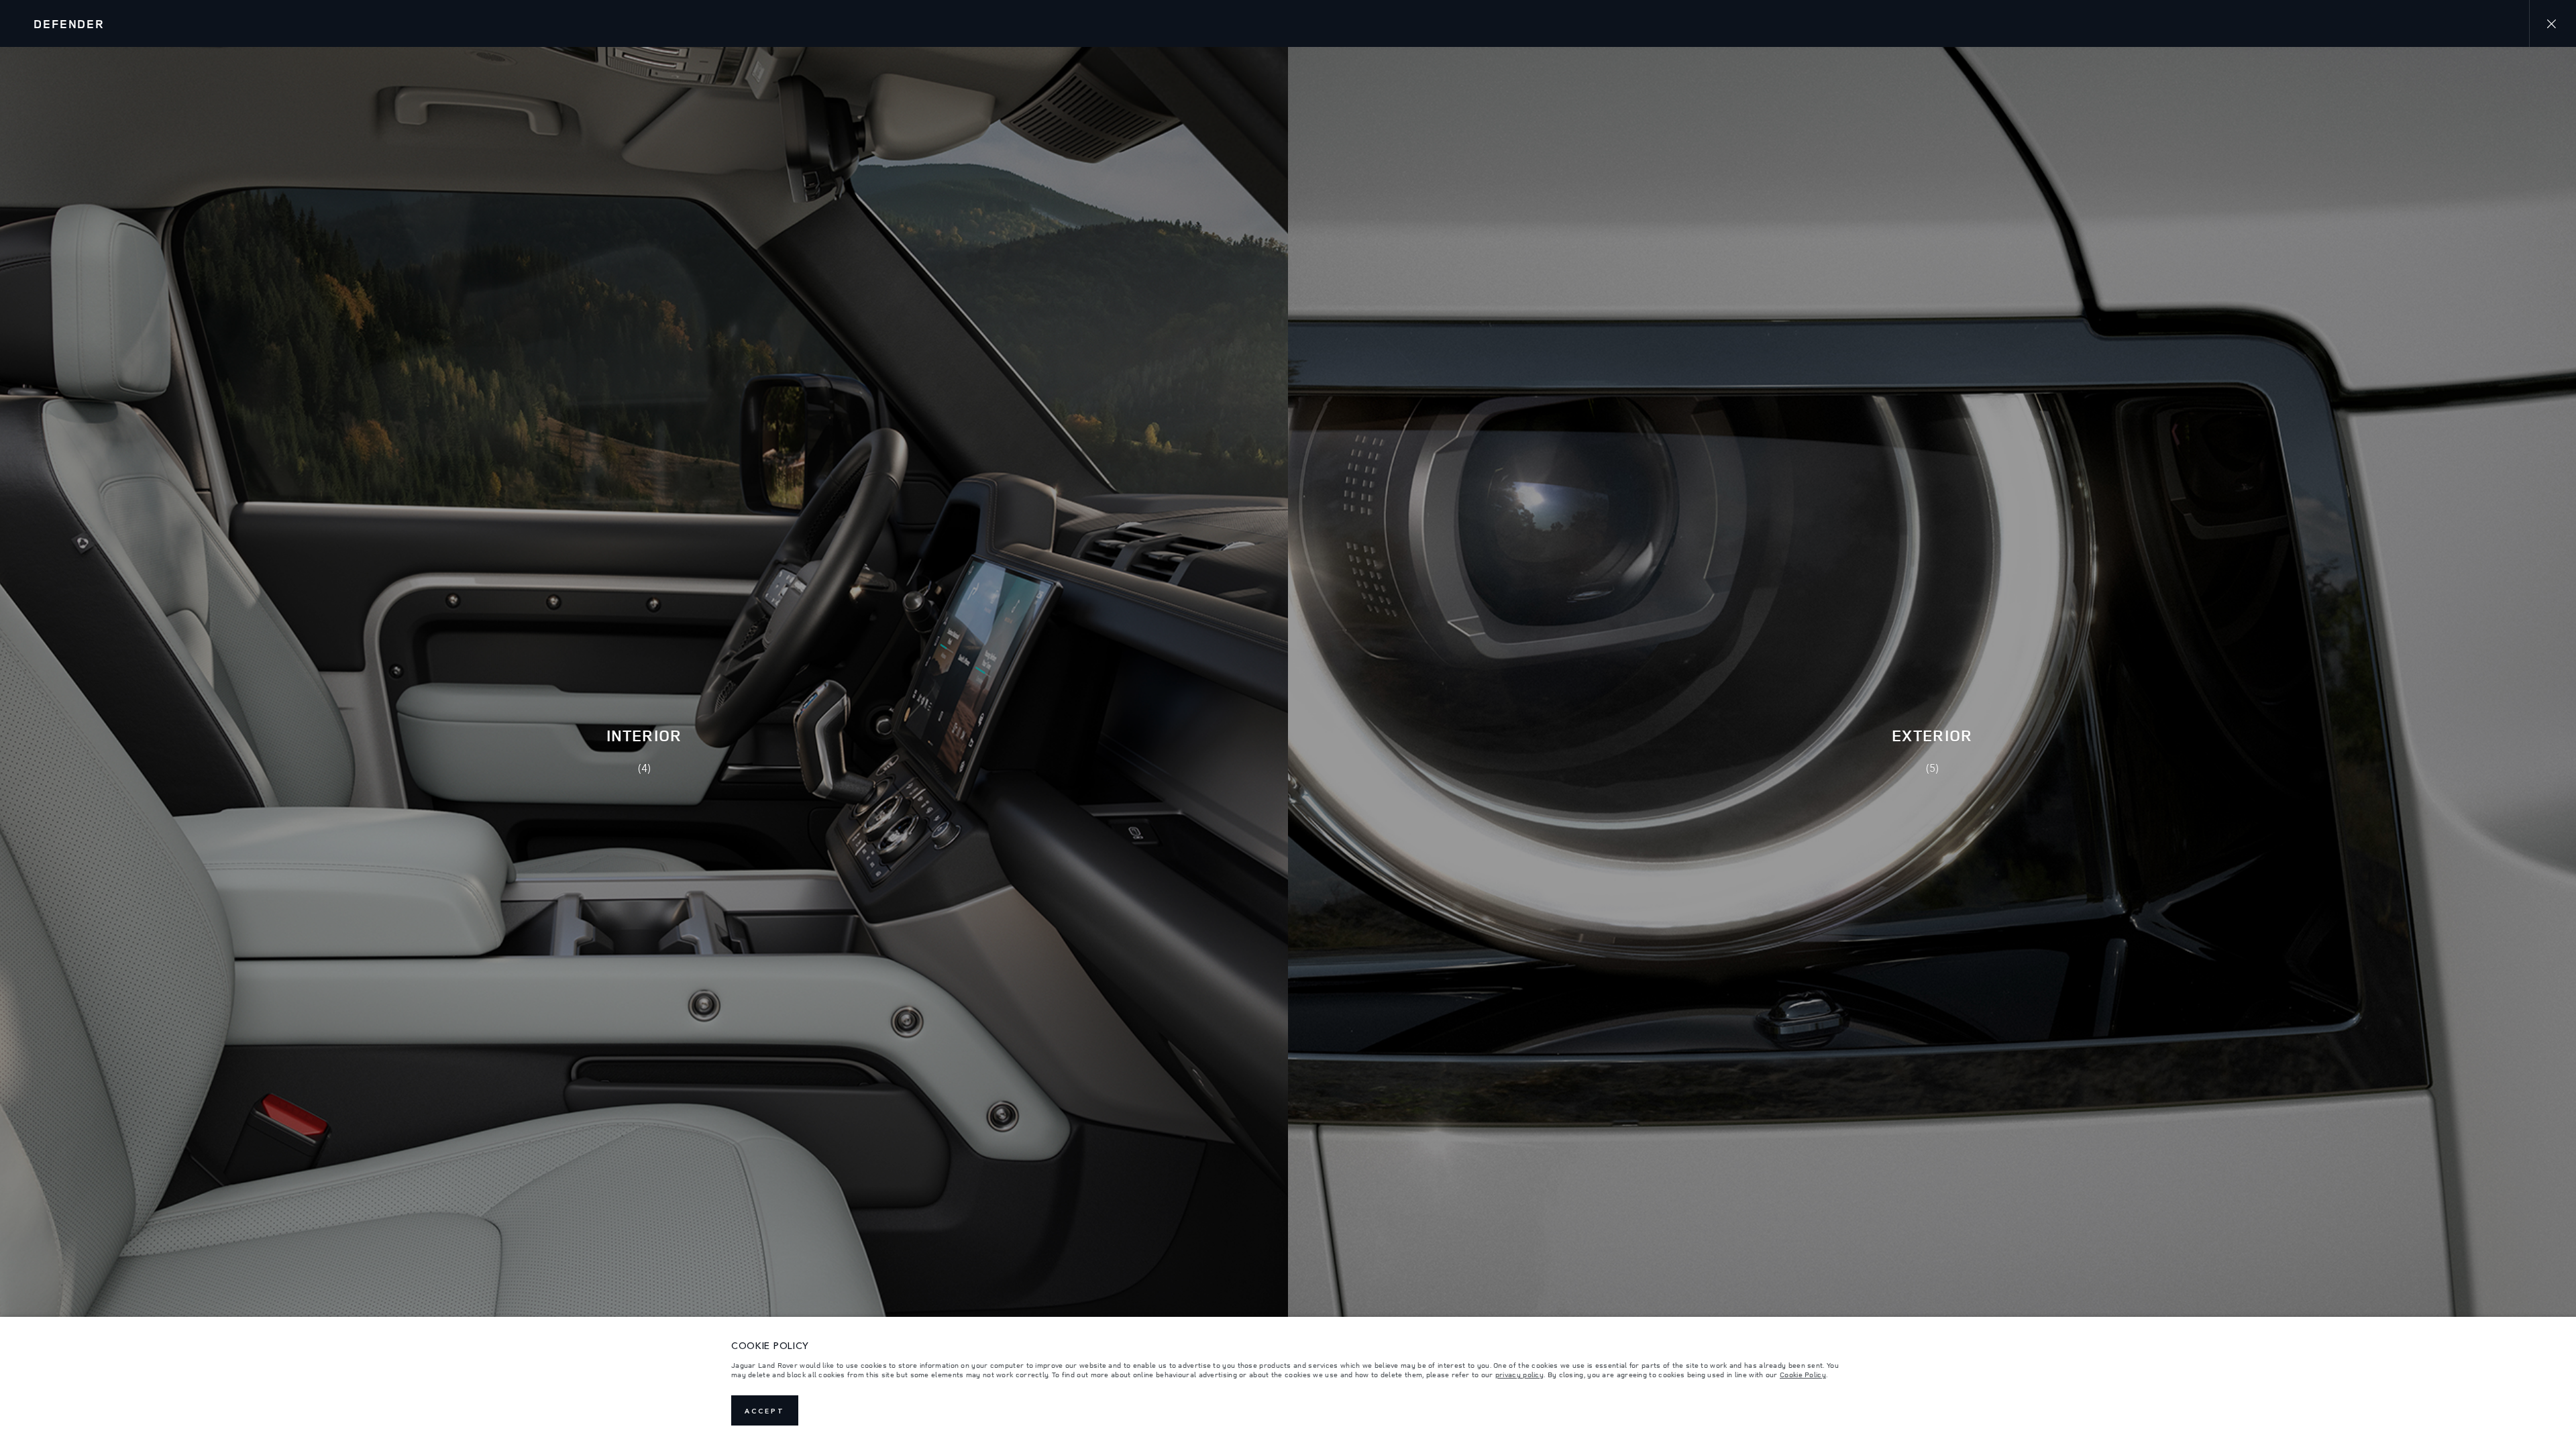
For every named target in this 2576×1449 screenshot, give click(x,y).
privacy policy (1519, 1375)
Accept (765, 1411)
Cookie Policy (1803, 1375)
